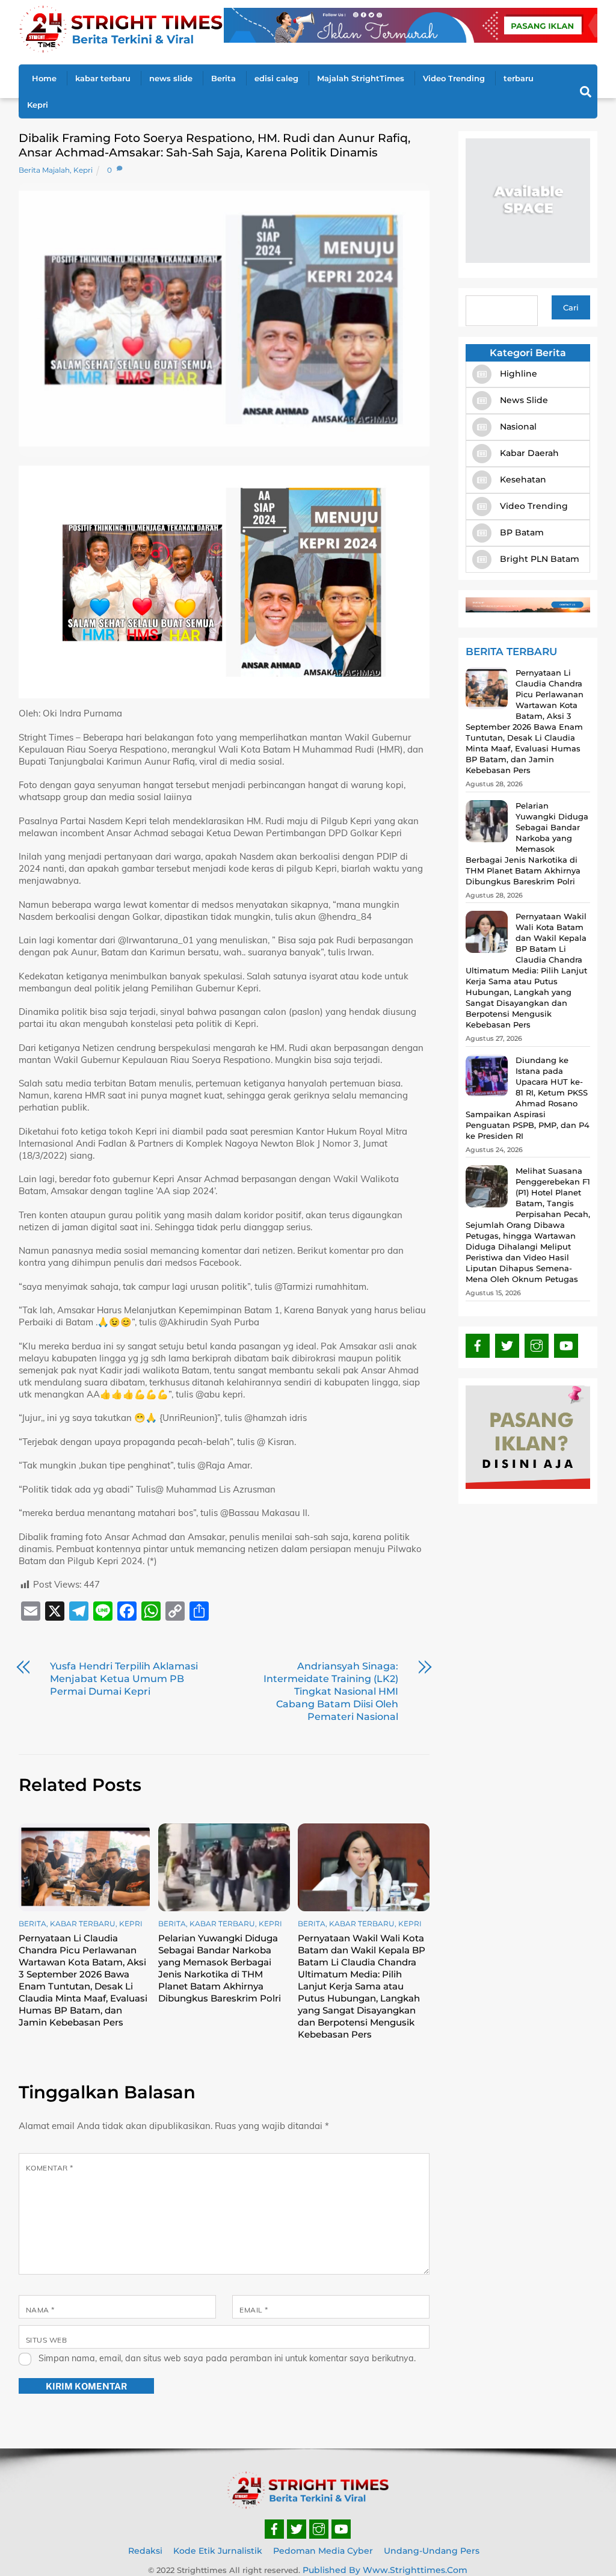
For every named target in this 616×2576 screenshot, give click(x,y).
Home (44, 78)
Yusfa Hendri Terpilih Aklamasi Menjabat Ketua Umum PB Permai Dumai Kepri (124, 1679)
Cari (571, 307)
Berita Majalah (44, 170)
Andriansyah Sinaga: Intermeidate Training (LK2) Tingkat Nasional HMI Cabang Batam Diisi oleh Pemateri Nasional (331, 1691)
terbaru (519, 78)
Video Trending (454, 78)
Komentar (50, 2168)
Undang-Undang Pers (432, 2551)
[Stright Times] (121, 48)
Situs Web (46, 2340)
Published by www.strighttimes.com (385, 2570)
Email (254, 2310)
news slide (171, 78)
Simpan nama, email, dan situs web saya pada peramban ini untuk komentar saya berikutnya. (227, 2358)
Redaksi (145, 2551)
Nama (40, 2310)
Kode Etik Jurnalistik (218, 2551)
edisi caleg (276, 78)
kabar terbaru (103, 78)
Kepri (38, 105)
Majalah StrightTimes (361, 78)
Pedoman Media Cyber (323, 2551)
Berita (223, 78)
